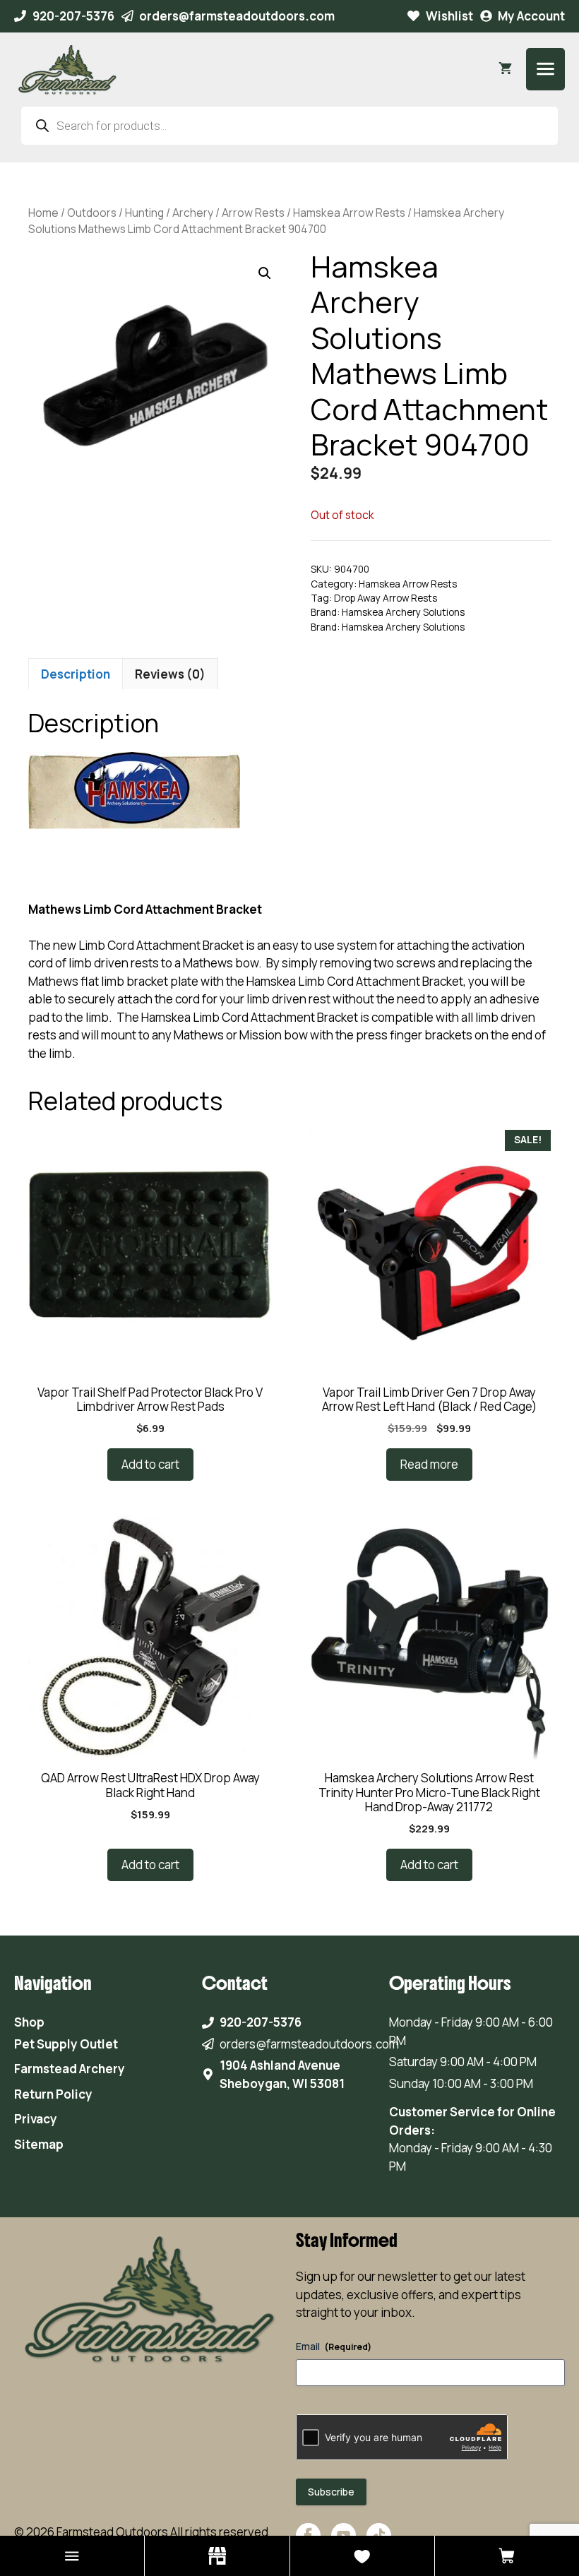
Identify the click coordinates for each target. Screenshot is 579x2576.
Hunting (144, 213)
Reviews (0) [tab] (170, 674)
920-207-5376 (73, 16)
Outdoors (92, 213)
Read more (429, 1464)
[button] (265, 273)
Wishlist (449, 16)
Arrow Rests (253, 213)
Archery (193, 213)
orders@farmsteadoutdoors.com (237, 16)
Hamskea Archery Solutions (403, 612)
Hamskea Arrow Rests (349, 213)
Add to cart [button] (150, 1464)
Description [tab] (76, 674)
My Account (531, 16)
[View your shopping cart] (505, 69)
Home (43, 213)
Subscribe (331, 2492)
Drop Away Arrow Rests (386, 598)
